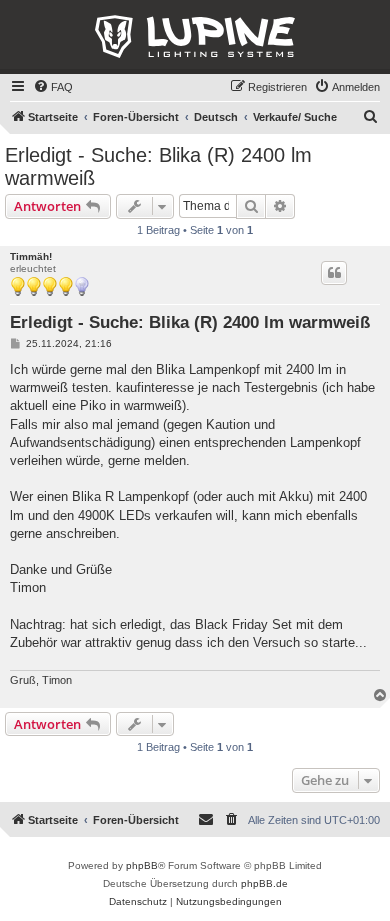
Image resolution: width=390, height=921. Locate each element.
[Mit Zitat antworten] (334, 273)
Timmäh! (31, 256)
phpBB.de (264, 883)
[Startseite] (195, 37)
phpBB (142, 865)
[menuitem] (53, 87)
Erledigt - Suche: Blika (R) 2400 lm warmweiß (158, 166)
